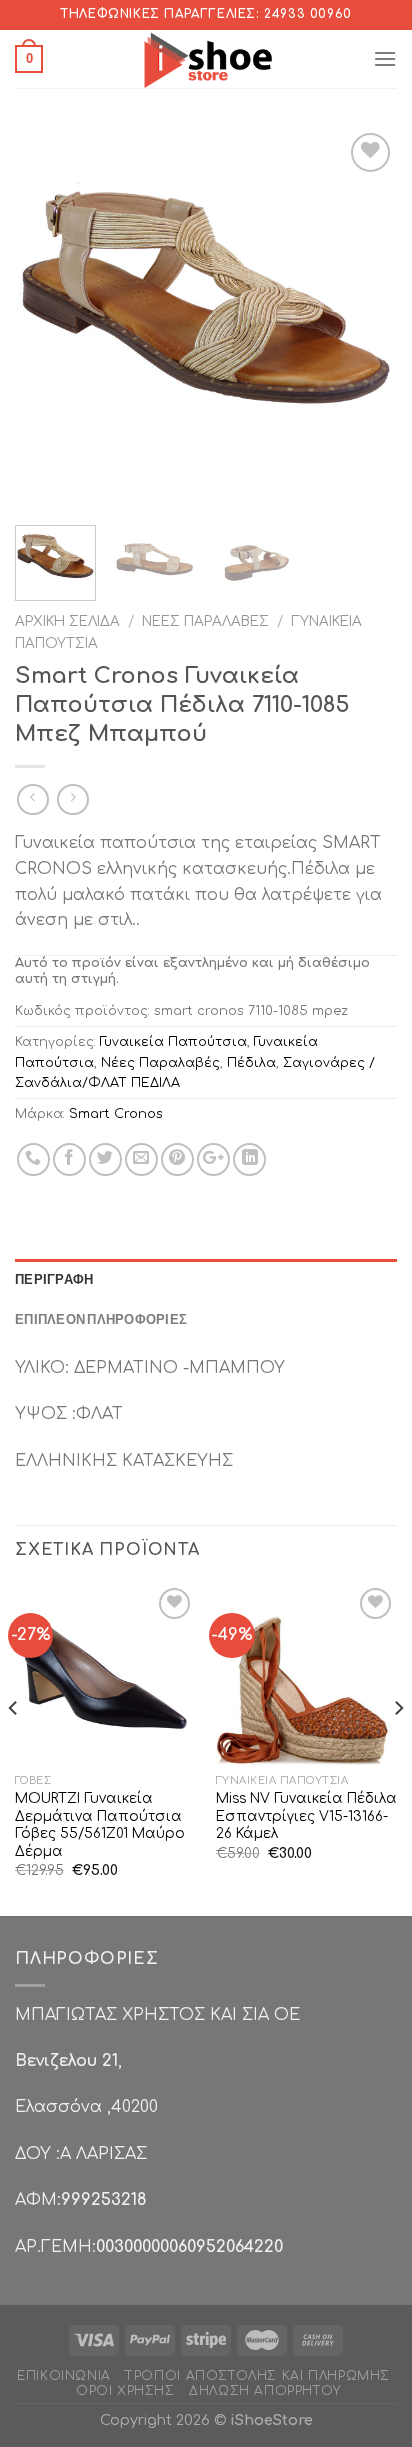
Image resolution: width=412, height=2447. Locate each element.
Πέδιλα (251, 1063)
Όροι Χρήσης (125, 2391)
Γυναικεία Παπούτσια (173, 1042)
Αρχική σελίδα (67, 621)
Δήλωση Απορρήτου (265, 2391)
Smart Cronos (116, 1114)
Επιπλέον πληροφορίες (101, 1319)
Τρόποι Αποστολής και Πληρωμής (257, 2376)
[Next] (364, 319)
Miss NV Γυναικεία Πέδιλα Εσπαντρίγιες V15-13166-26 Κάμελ (306, 1816)
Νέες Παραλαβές (205, 621)
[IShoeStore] (206, 59)
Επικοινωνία (64, 2376)
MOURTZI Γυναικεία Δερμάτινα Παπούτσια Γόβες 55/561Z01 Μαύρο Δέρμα (100, 1825)
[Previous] (48, 319)
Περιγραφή (54, 1279)
